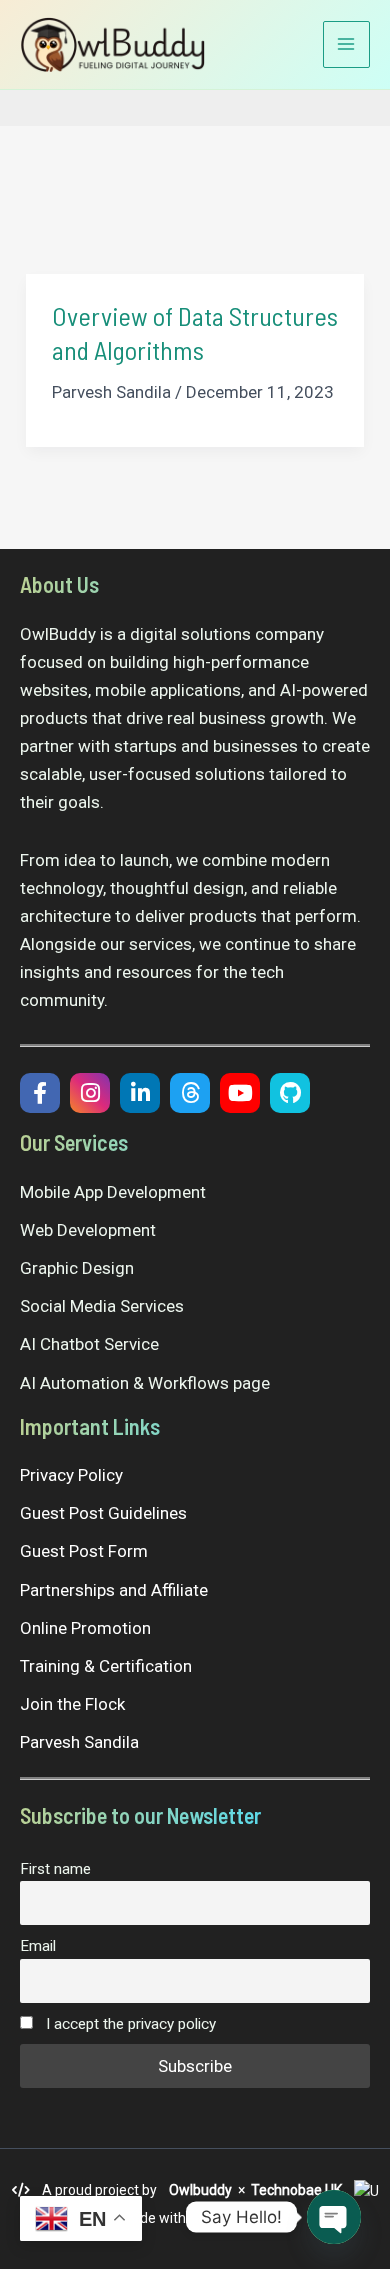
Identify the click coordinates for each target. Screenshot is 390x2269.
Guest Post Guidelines (103, 1513)
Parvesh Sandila (79, 1742)
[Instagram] (90, 1093)
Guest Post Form (84, 1551)
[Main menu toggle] (347, 45)
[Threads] (190, 1093)
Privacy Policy (71, 1475)
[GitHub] (290, 1093)
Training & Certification (106, 1666)
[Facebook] (40, 1093)
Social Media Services (102, 1306)
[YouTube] (240, 1093)
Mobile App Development (113, 1192)
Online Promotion (85, 1628)
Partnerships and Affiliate (114, 1590)
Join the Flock (72, 1704)
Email (38, 1946)
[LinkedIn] (140, 1093)
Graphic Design (77, 1268)
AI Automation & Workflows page (145, 1383)
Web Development (88, 1230)
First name (55, 1869)
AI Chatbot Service (89, 1344)
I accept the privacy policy (129, 2024)
